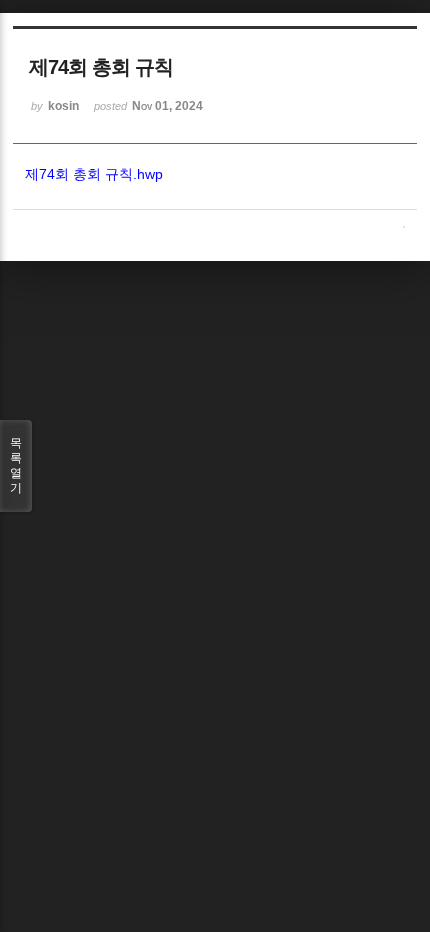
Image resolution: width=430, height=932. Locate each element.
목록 (16, 465)
